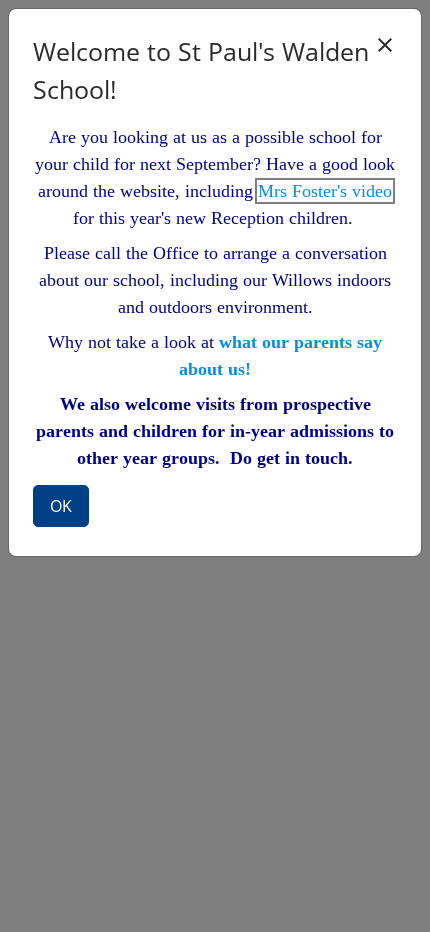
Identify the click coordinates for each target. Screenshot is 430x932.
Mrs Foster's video (325, 191)
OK (61, 506)
